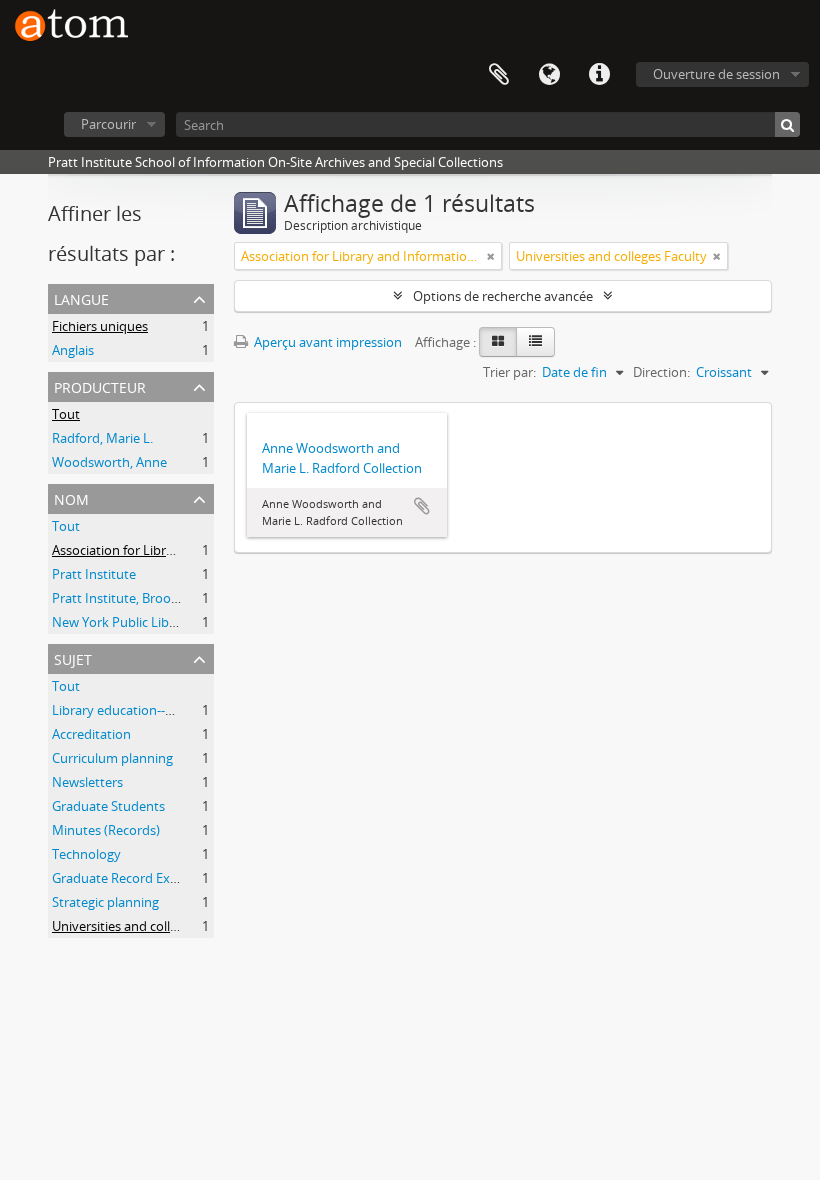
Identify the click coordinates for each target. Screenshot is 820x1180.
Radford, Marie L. (102, 438)
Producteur (100, 385)
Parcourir (108, 124)
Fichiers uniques (100, 326)
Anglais (73, 350)
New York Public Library (122, 622)
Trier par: (509, 372)
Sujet (73, 657)
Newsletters (87, 782)
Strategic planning (105, 902)
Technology (86, 854)
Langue (549, 75)
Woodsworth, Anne (109, 462)
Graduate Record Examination (141, 878)
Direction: (661, 372)
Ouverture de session (716, 74)
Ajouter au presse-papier (422, 506)
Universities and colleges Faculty (147, 926)
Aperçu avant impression (326, 342)
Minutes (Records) (106, 830)
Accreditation (91, 734)
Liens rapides (599, 75)
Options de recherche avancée (503, 296)
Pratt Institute (94, 574)
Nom (71, 497)
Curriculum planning (112, 758)
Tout (66, 414)
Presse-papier (499, 75)
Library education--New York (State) (158, 710)
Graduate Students (108, 806)
